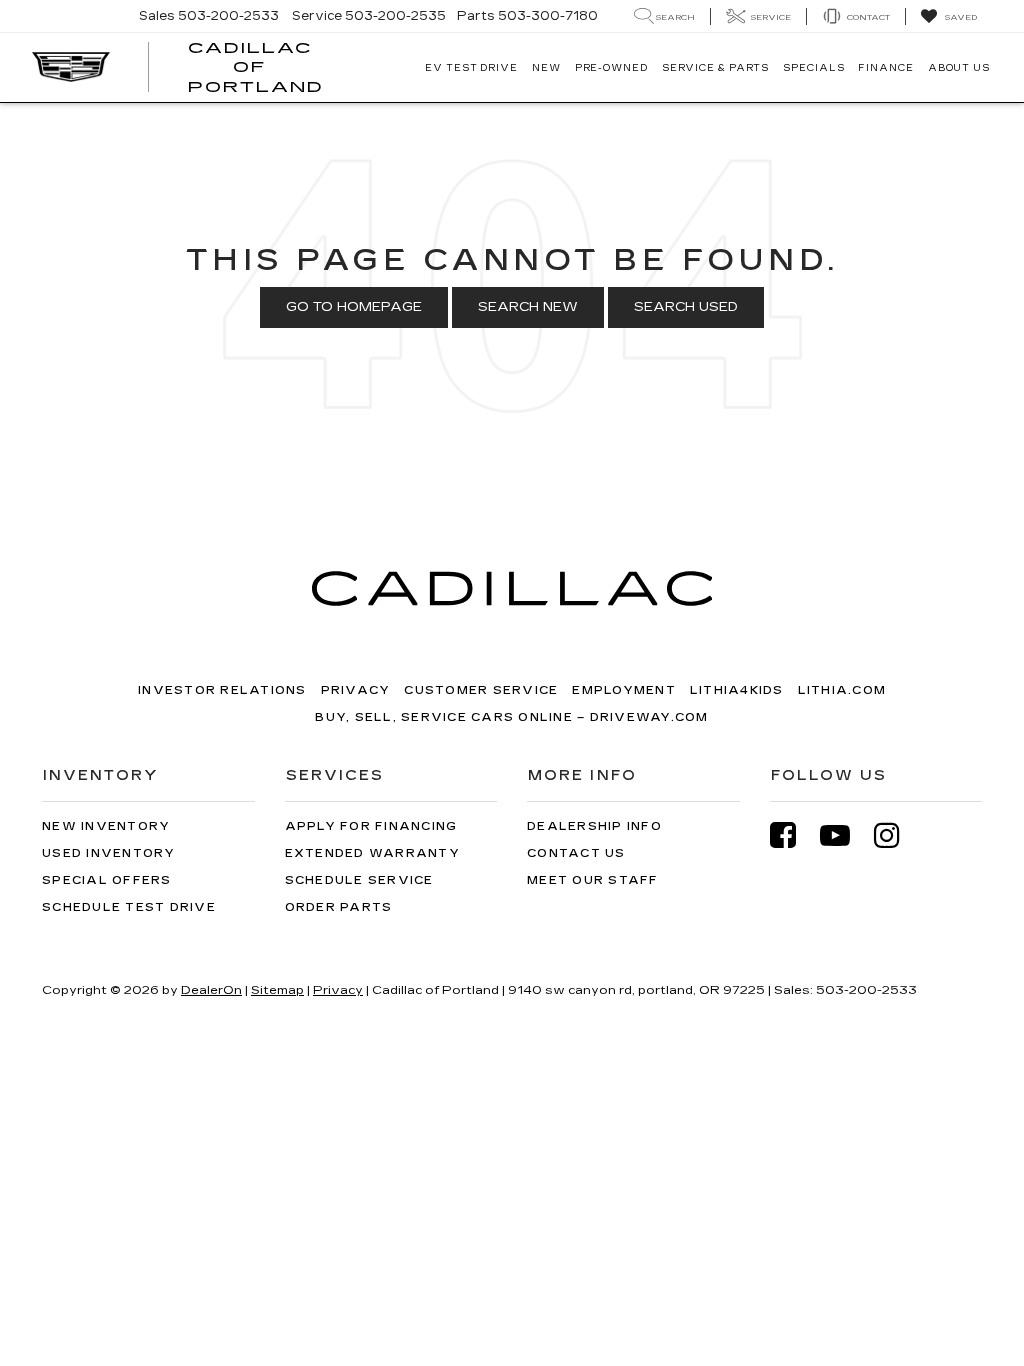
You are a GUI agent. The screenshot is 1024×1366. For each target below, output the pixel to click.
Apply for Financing (371, 826)
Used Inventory (109, 853)
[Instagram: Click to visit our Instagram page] (897, 835)
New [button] (546, 68)
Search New (528, 307)
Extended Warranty (372, 853)
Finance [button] (885, 68)
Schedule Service (359, 880)
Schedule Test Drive (129, 907)
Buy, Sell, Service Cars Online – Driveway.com (511, 717)
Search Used (686, 307)
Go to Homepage (354, 307)
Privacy (356, 690)
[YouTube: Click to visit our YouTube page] (845, 835)
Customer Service (481, 690)
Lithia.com (842, 690)
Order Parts (339, 907)
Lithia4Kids (737, 690)
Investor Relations (222, 690)
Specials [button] (813, 68)
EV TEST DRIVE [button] (471, 68)
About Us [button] (959, 68)
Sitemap (277, 990)
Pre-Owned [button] (611, 68)
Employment (624, 690)
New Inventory (106, 826)
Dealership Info (594, 826)
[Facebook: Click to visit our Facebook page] (793, 835)
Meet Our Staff (593, 880)
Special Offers (107, 880)
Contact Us (576, 853)
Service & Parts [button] (716, 68)
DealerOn (211, 990)
